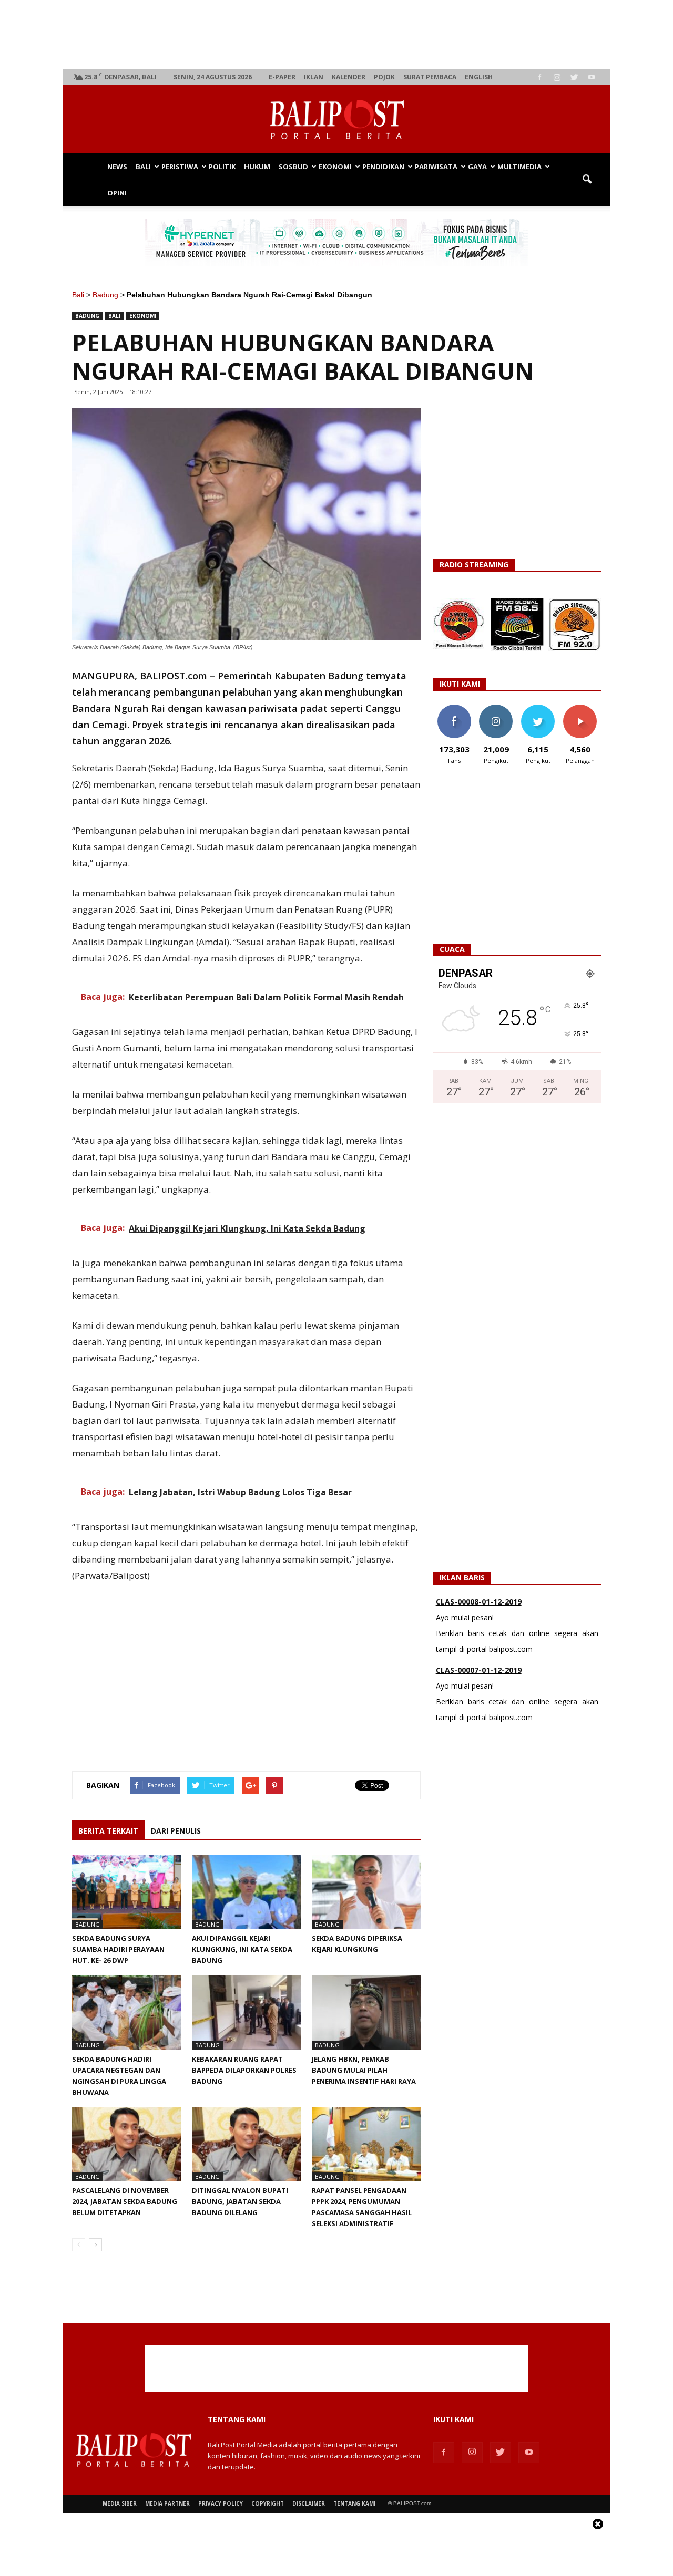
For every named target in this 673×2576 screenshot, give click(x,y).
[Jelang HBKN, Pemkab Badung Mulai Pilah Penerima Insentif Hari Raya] (366, 2012)
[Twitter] (574, 77)
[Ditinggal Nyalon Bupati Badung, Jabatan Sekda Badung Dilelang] (246, 2144)
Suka (454, 708)
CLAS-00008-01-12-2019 (479, 1602)
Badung (105, 295)
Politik (222, 167)
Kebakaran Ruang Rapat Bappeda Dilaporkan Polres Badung (244, 2070)
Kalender (349, 77)
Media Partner (167, 2503)
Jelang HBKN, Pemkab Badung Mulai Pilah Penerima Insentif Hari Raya (364, 2070)
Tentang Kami (354, 2503)
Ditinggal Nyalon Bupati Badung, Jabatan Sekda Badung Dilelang (240, 2201)
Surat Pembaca (430, 77)
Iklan (314, 77)
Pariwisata (436, 167)
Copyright (268, 2503)
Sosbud (293, 167)
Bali (143, 167)
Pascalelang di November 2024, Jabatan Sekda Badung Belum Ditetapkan (125, 2201)
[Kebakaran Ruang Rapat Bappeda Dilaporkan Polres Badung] (246, 2012)
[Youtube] (592, 77)
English (479, 77)
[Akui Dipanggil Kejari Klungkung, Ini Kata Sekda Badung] (246, 1892)
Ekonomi (335, 167)
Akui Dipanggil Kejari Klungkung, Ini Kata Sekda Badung (242, 1949)
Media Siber (120, 2503)
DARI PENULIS (176, 1831)
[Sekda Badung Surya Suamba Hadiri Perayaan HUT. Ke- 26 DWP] (126, 1892)
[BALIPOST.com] (336, 120)
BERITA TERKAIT (108, 1831)
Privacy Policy (221, 2503)
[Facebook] (539, 77)
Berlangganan (584, 708)
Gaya (477, 167)
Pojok (384, 77)
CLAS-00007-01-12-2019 (479, 1670)
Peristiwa (180, 167)
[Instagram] (557, 77)
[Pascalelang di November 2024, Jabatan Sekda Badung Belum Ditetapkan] (126, 2144)
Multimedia (519, 167)
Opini (117, 193)
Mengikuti (496, 708)
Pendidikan (383, 167)
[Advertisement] (337, 35)
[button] (587, 180)
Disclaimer (309, 2503)
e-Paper (282, 77)
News (117, 167)
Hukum (257, 167)
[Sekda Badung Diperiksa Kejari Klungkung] (366, 1892)
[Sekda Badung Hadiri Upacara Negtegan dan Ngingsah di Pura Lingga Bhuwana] (126, 2012)
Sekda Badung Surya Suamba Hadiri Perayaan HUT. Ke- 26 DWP (118, 1949)
